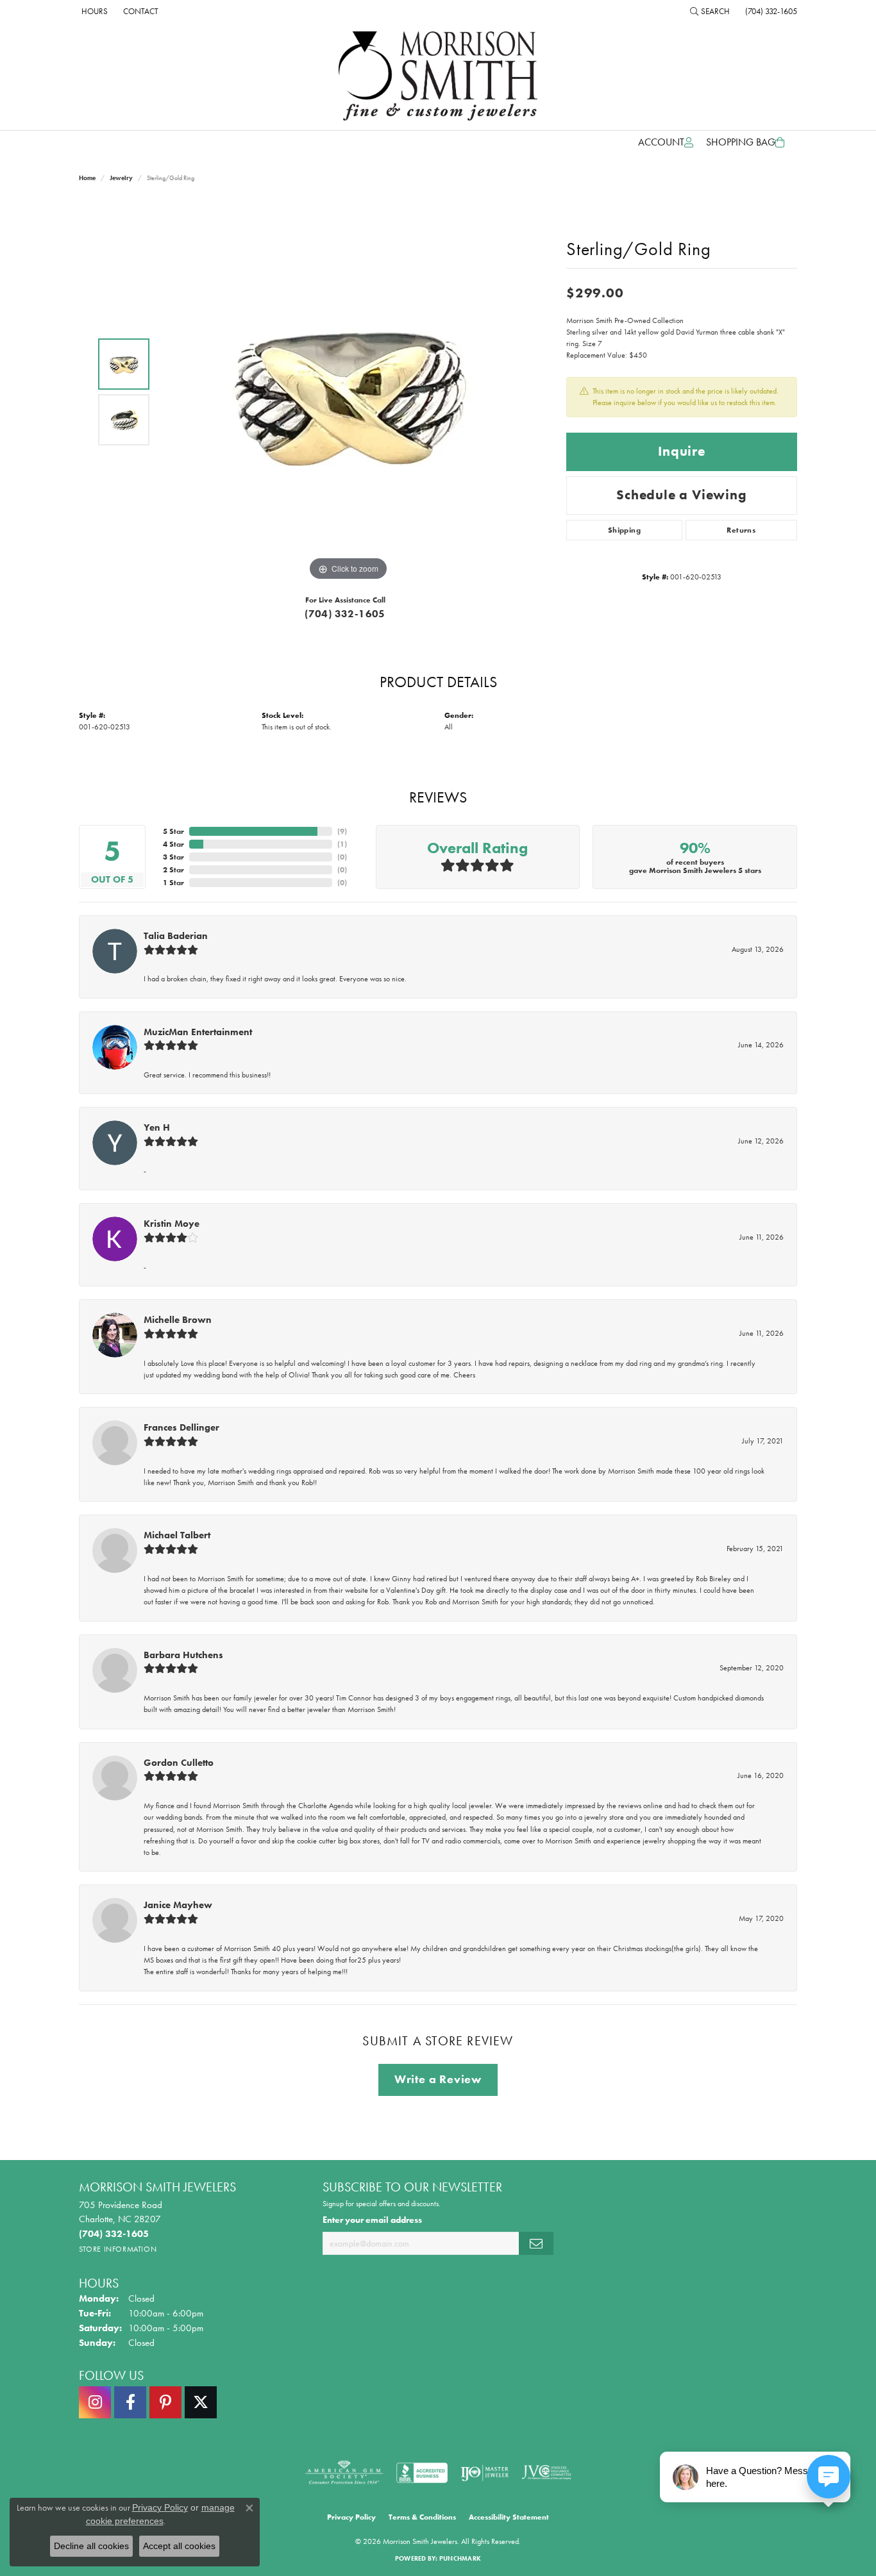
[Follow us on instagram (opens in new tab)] (95, 2402)
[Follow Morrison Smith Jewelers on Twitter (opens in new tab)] (201, 2402)
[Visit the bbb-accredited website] (422, 2473)
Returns (741, 530)
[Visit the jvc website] (546, 2473)
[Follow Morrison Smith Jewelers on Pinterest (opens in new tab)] (165, 2402)
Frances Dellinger (181, 1427)
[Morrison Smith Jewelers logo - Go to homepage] (438, 76)
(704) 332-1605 (345, 614)
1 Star (173, 883)
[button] (710, 11)
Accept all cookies (179, 2546)
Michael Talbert (177, 1535)
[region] (348, 392)
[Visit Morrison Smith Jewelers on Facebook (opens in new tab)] (130, 2402)
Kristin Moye (172, 1224)
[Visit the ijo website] (484, 2473)
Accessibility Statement (509, 2517)
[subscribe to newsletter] (536, 2244)
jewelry (121, 178)
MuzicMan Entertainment (198, 1032)
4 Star (173, 844)
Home (87, 178)
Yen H (157, 1127)
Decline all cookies (91, 2546)
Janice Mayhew (178, 1905)
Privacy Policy (351, 2517)
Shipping (624, 530)
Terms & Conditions (422, 2517)
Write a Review (438, 2079)
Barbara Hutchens (183, 1655)
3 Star (173, 857)
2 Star (173, 870)
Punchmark (460, 2558)
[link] (93, 11)
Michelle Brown (178, 1320)
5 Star (173, 831)
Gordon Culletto (179, 1763)
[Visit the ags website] (344, 2473)
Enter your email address (372, 2220)
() (342, 831)
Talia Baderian (176, 936)
